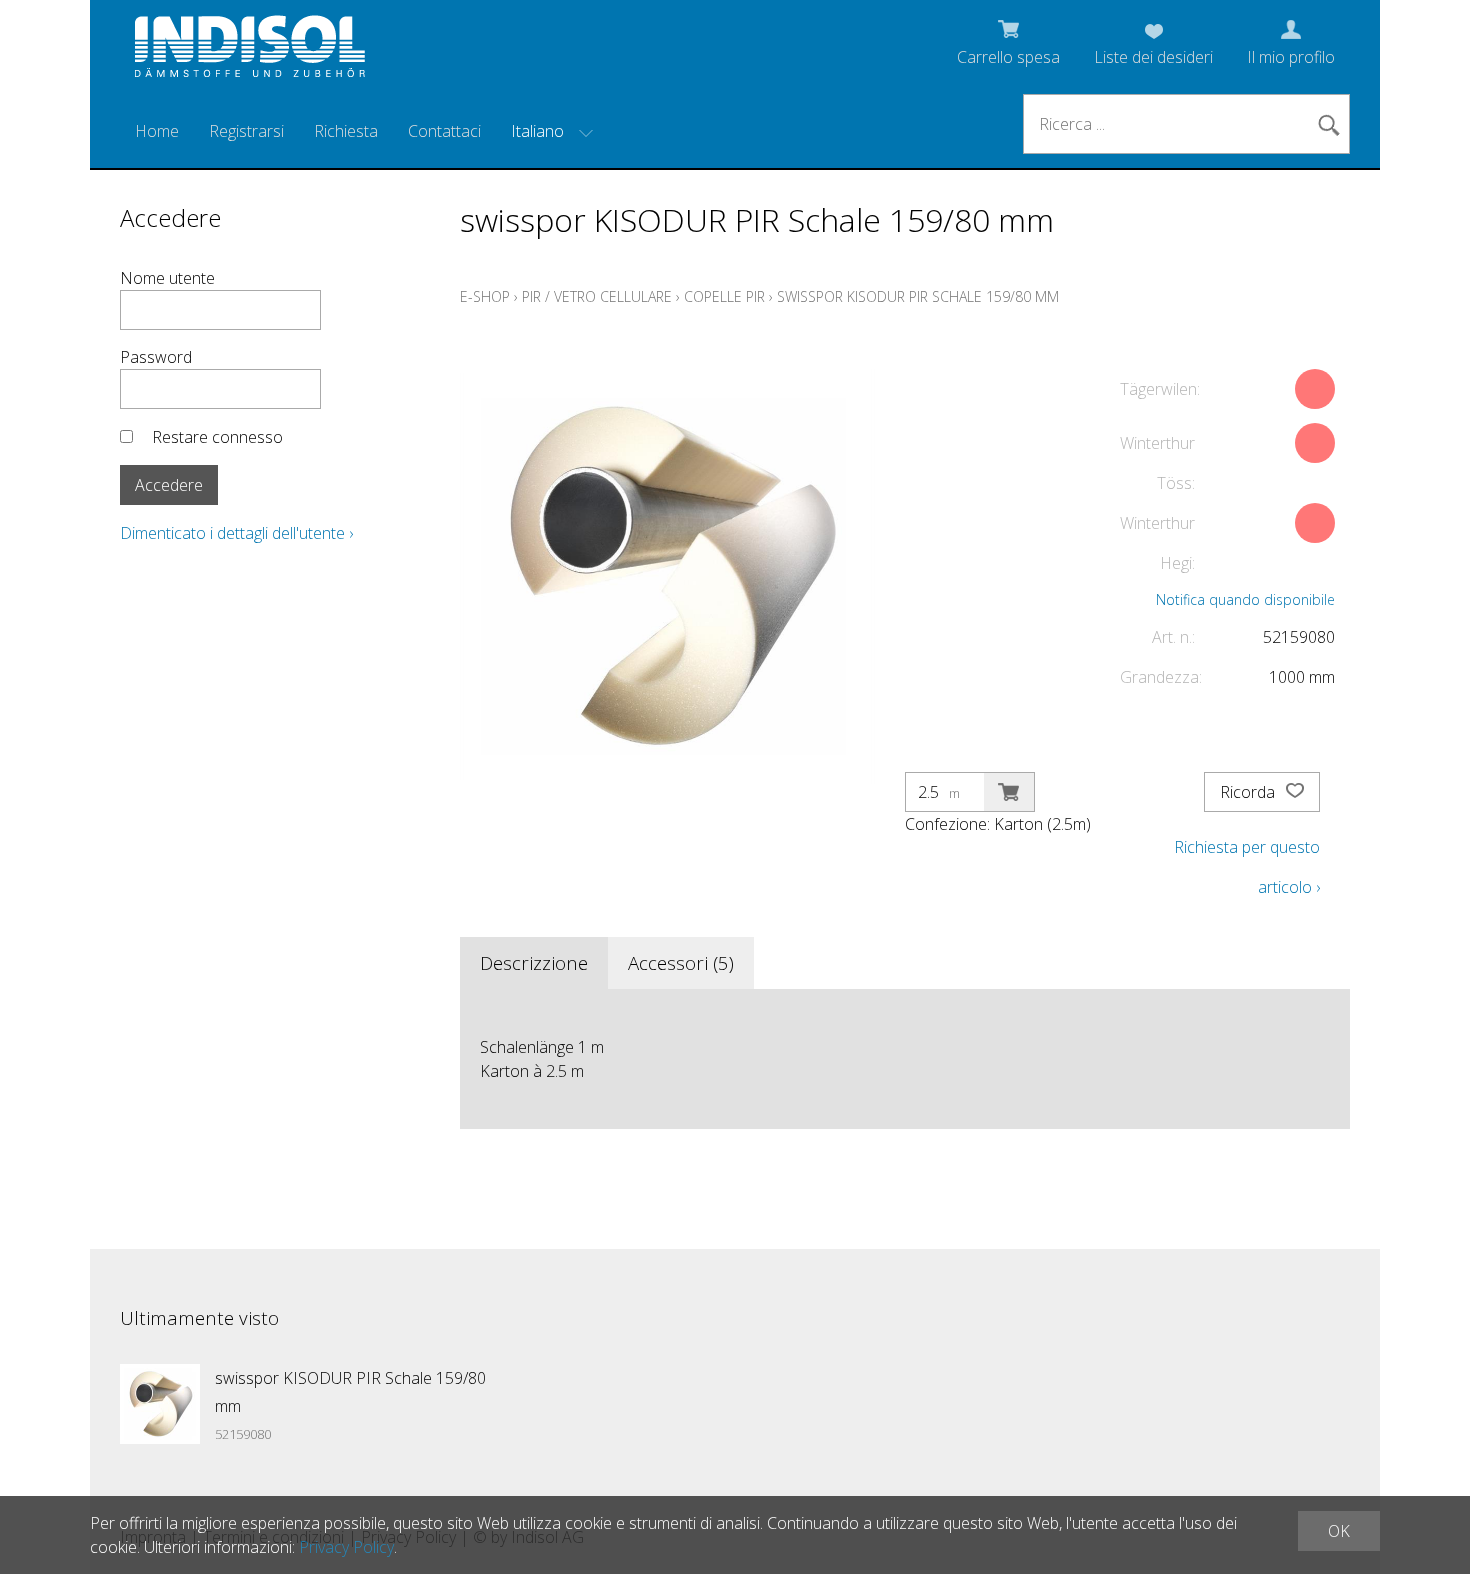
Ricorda (1249, 792)
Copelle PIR (724, 296)
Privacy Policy (346, 1547)
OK (1339, 1531)
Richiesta (346, 131)
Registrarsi (246, 131)
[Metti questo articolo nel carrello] (1009, 792)
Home (157, 131)
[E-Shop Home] (250, 52)
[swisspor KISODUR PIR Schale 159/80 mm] (160, 1404)
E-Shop (485, 296)
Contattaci (444, 131)
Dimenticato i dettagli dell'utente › (236, 533)
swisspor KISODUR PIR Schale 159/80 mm (918, 296)
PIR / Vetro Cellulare (597, 296)
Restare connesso (217, 437)
